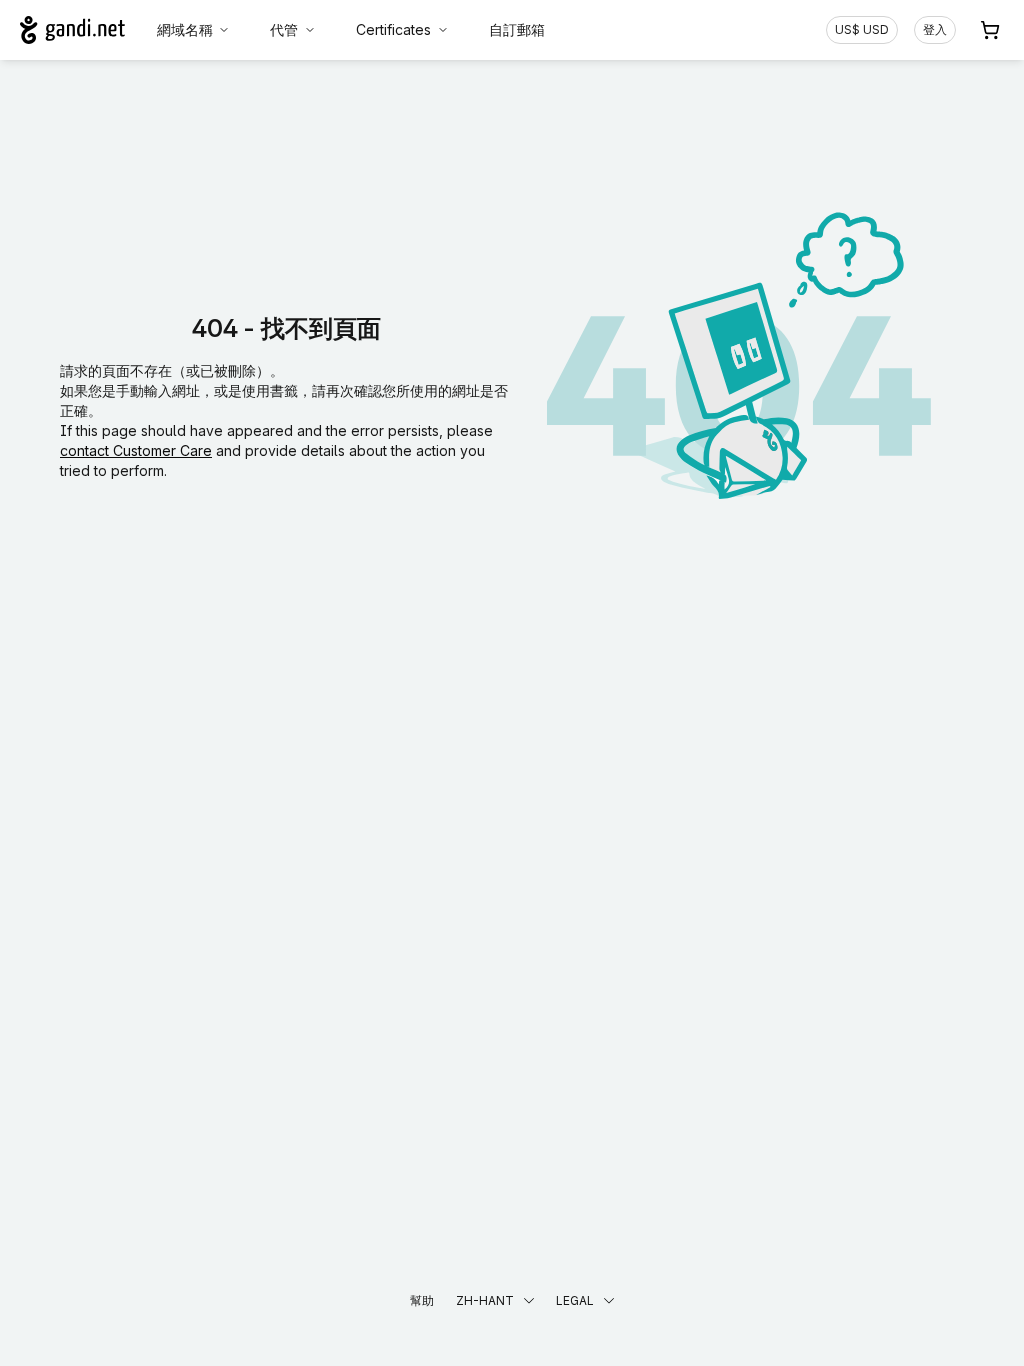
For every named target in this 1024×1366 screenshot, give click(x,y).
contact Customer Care (136, 450)
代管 (284, 29)
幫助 (422, 1300)
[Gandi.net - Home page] (72, 30)
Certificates (393, 29)
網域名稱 (185, 29)
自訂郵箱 (517, 29)
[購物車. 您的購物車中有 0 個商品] (990, 30)
